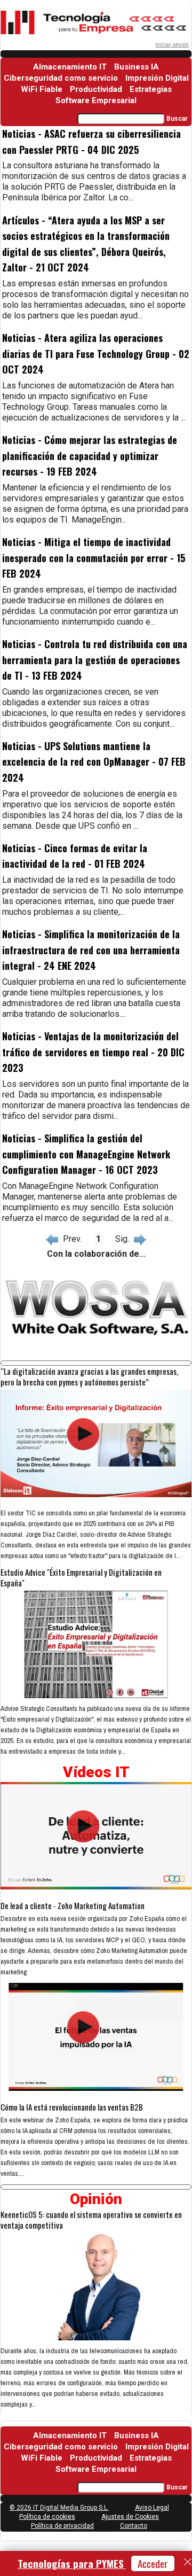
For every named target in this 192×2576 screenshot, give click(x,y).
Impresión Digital (157, 78)
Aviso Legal (152, 2508)
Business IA (137, 67)
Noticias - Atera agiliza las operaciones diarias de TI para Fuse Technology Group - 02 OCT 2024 (96, 353)
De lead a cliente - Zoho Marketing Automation (73, 1905)
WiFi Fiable (42, 89)
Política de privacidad (62, 2526)
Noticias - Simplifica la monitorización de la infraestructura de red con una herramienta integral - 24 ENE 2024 (91, 950)
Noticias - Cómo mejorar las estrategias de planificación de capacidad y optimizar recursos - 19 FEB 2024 (90, 456)
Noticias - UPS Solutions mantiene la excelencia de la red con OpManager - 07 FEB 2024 (94, 762)
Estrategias (151, 89)
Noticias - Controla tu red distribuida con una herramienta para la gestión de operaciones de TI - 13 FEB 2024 (95, 660)
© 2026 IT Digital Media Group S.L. (59, 2508)
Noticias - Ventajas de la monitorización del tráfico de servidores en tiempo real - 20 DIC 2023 (93, 1052)
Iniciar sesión (172, 45)
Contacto (134, 2526)
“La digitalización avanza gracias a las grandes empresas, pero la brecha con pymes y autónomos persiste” (89, 1376)
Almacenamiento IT (70, 67)
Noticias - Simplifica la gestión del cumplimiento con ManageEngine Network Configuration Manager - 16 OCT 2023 (86, 1154)
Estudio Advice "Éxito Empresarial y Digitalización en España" (81, 1577)
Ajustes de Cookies (130, 2517)
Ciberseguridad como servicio (61, 78)
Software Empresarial (96, 100)
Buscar (177, 119)
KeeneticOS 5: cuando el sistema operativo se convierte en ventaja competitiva (91, 2220)
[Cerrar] (188, 2562)
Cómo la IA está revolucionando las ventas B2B (72, 2107)
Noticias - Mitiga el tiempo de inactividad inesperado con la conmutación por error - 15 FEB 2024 (94, 558)
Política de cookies (47, 2517)
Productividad (96, 89)
